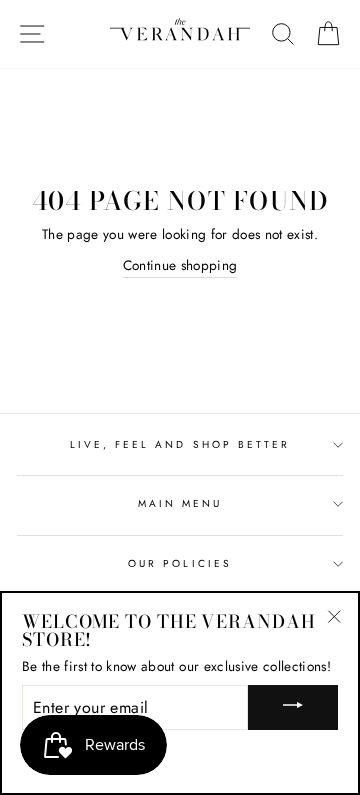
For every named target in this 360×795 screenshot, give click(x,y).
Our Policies (180, 563)
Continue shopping (180, 265)
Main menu (180, 503)
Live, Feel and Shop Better (180, 444)
